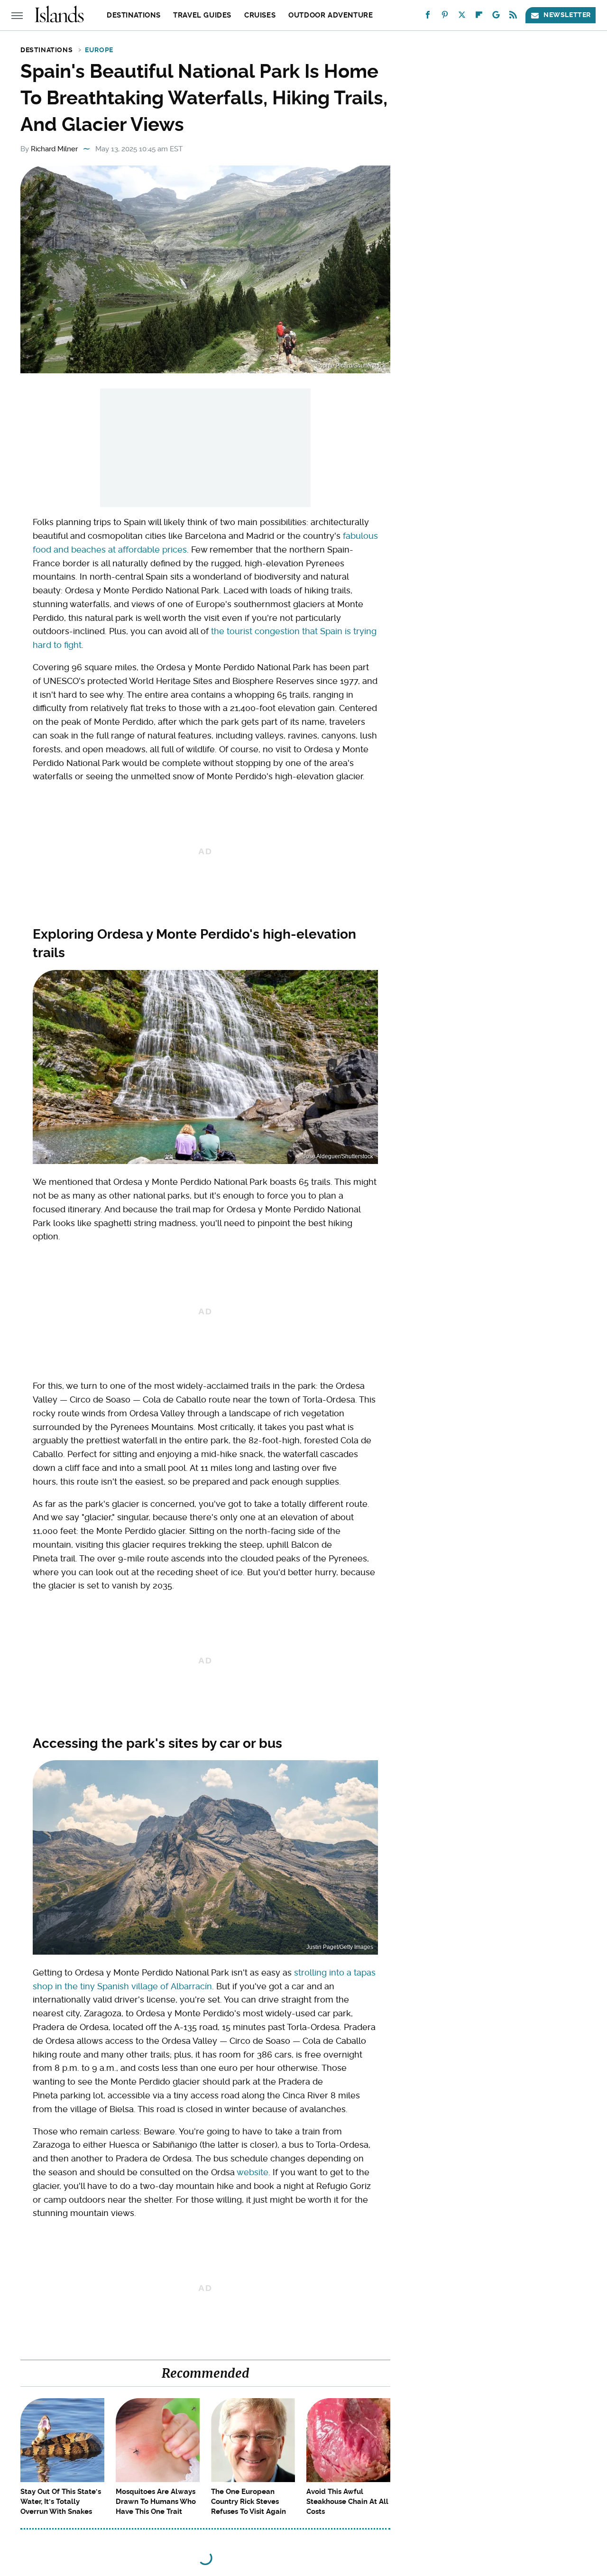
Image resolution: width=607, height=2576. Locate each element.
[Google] (496, 17)
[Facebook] (428, 17)
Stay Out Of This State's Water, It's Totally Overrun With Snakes (61, 2502)
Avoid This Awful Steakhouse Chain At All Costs (347, 2502)
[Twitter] (462, 17)
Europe (99, 50)
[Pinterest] (445, 17)
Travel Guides (202, 15)
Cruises (260, 15)
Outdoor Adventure (331, 15)
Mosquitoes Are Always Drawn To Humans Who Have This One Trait (156, 2502)
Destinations (133, 15)
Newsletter (567, 15)
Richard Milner (54, 149)
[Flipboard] (479, 17)
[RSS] (513, 17)
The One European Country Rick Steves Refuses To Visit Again (248, 2502)
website (253, 2172)
